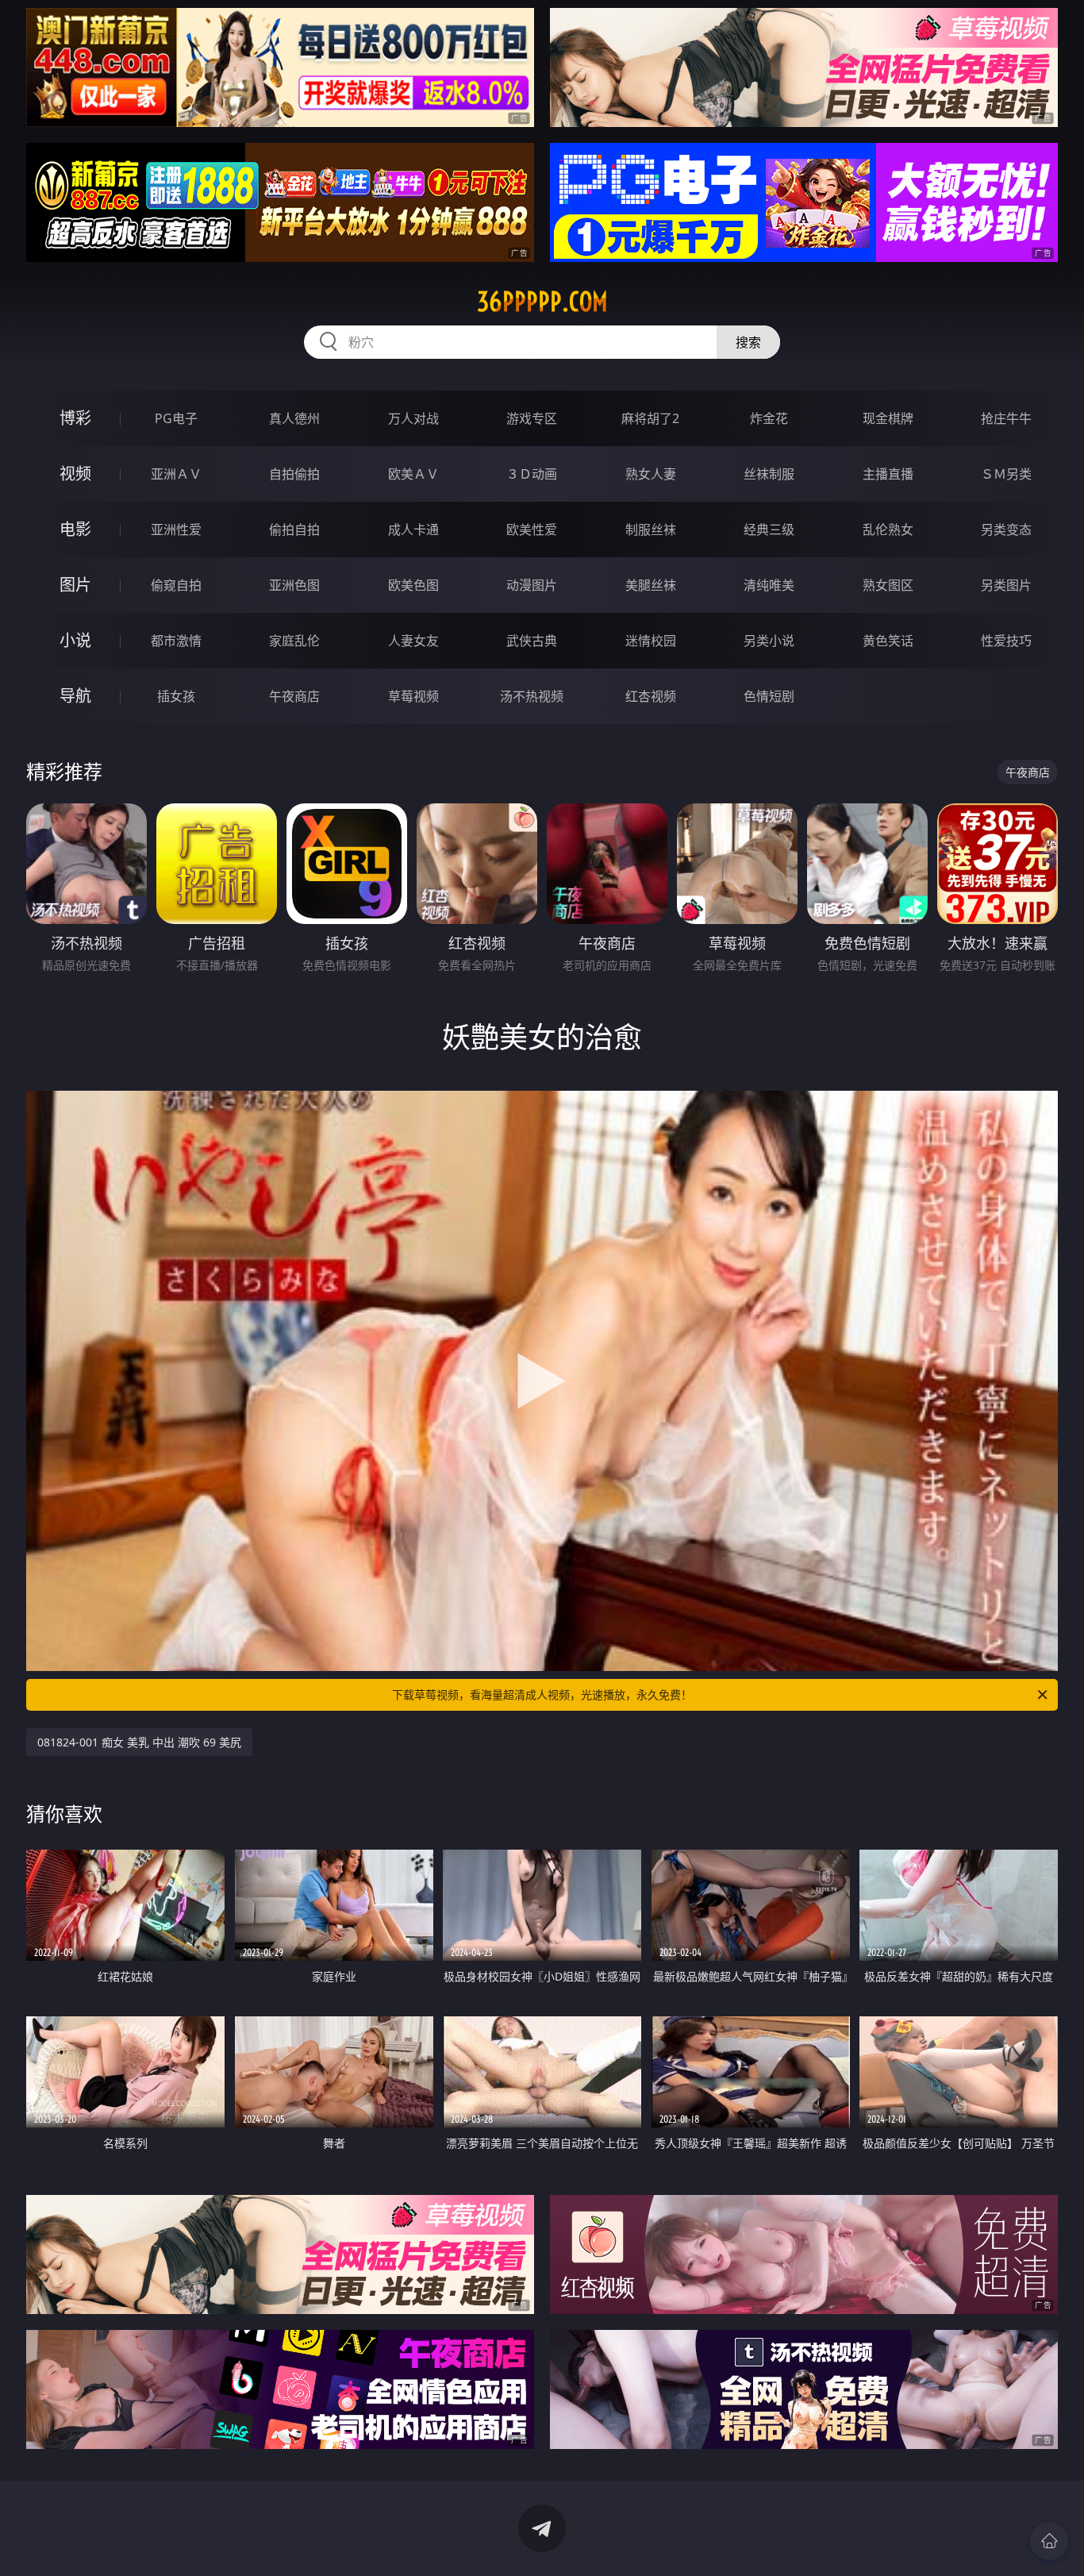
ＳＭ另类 (1006, 474)
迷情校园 (651, 641)
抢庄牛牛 (1006, 418)
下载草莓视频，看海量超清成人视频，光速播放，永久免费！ (542, 1694)
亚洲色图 (294, 585)
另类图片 (1006, 585)
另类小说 (769, 641)
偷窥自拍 (176, 585)
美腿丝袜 (651, 585)
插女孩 (176, 696)
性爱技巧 (1006, 641)
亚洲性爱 (176, 529)
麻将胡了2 (650, 418)
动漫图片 (532, 585)
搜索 (748, 342)
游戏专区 (532, 418)
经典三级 (769, 529)
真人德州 (294, 418)
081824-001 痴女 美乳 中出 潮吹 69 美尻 (139, 1742)
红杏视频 (651, 696)
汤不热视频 (532, 696)
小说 (75, 640)
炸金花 (769, 418)
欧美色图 (413, 585)
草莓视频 (413, 696)
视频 (75, 474)
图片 (75, 585)
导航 (75, 696)
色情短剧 (769, 696)
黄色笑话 (888, 641)
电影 (75, 529)
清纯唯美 (769, 585)
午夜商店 (294, 696)
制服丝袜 (651, 529)
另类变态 (1006, 529)
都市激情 (176, 641)
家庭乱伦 (294, 641)
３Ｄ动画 (532, 474)
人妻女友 (413, 641)
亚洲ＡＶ (176, 474)
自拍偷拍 (294, 474)
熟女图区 (888, 585)
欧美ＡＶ (413, 474)
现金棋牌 (888, 418)
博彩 (75, 418)
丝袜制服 (769, 474)
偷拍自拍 (294, 529)
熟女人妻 (651, 474)
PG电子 (176, 418)
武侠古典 (532, 641)
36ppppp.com (542, 302)
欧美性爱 (532, 529)
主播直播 (888, 474)
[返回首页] (1049, 2541)
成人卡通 (413, 529)
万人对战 (413, 418)
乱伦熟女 (888, 529)
